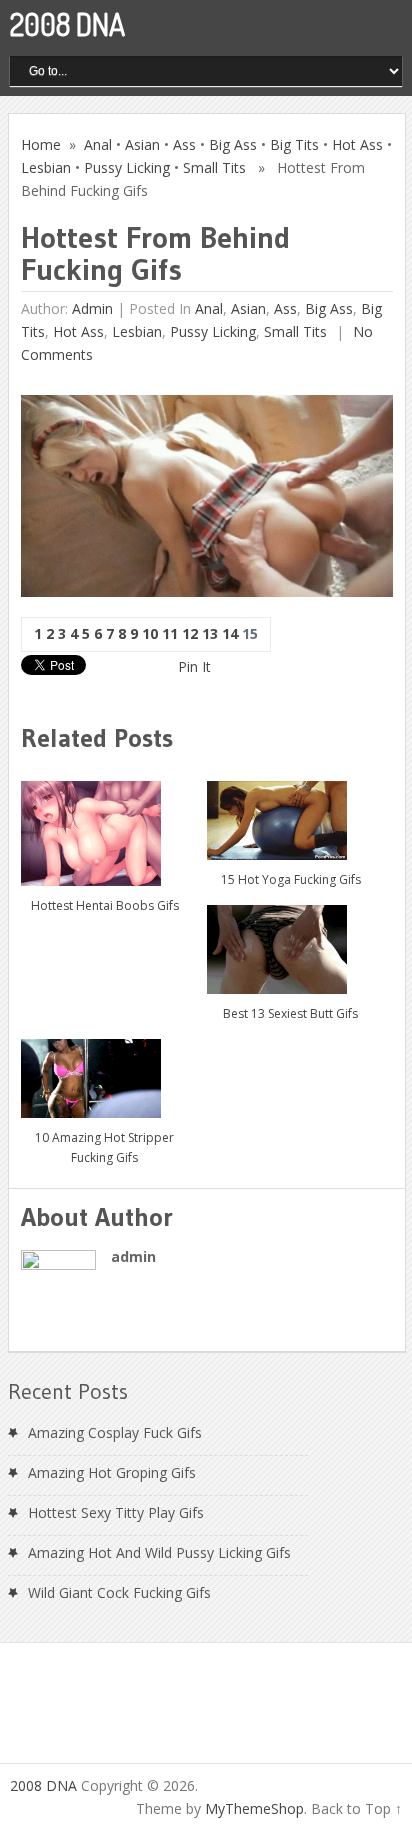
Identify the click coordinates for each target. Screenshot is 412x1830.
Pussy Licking (127, 167)
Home (41, 144)
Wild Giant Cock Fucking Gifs (119, 1592)
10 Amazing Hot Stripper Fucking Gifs (104, 1147)
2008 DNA (67, 24)
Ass (184, 144)
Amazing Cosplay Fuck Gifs (115, 1432)
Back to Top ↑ (356, 1808)
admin (92, 308)
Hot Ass (357, 144)
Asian (142, 144)
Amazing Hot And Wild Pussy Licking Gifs (159, 1552)
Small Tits (214, 167)
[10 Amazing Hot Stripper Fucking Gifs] (104, 1070)
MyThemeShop (254, 1808)
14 (230, 633)
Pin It (194, 666)
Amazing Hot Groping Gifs (112, 1472)
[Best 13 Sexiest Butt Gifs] (290, 942)
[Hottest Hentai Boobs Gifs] (104, 826)
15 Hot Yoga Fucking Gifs (291, 879)
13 (210, 633)
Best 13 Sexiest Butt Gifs (290, 1013)
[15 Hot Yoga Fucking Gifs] (290, 812)
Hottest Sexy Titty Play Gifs (116, 1512)
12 (190, 633)
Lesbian (46, 167)
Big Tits (294, 144)
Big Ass (233, 144)
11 (170, 633)
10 (150, 633)
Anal (98, 144)
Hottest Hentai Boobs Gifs (105, 905)
